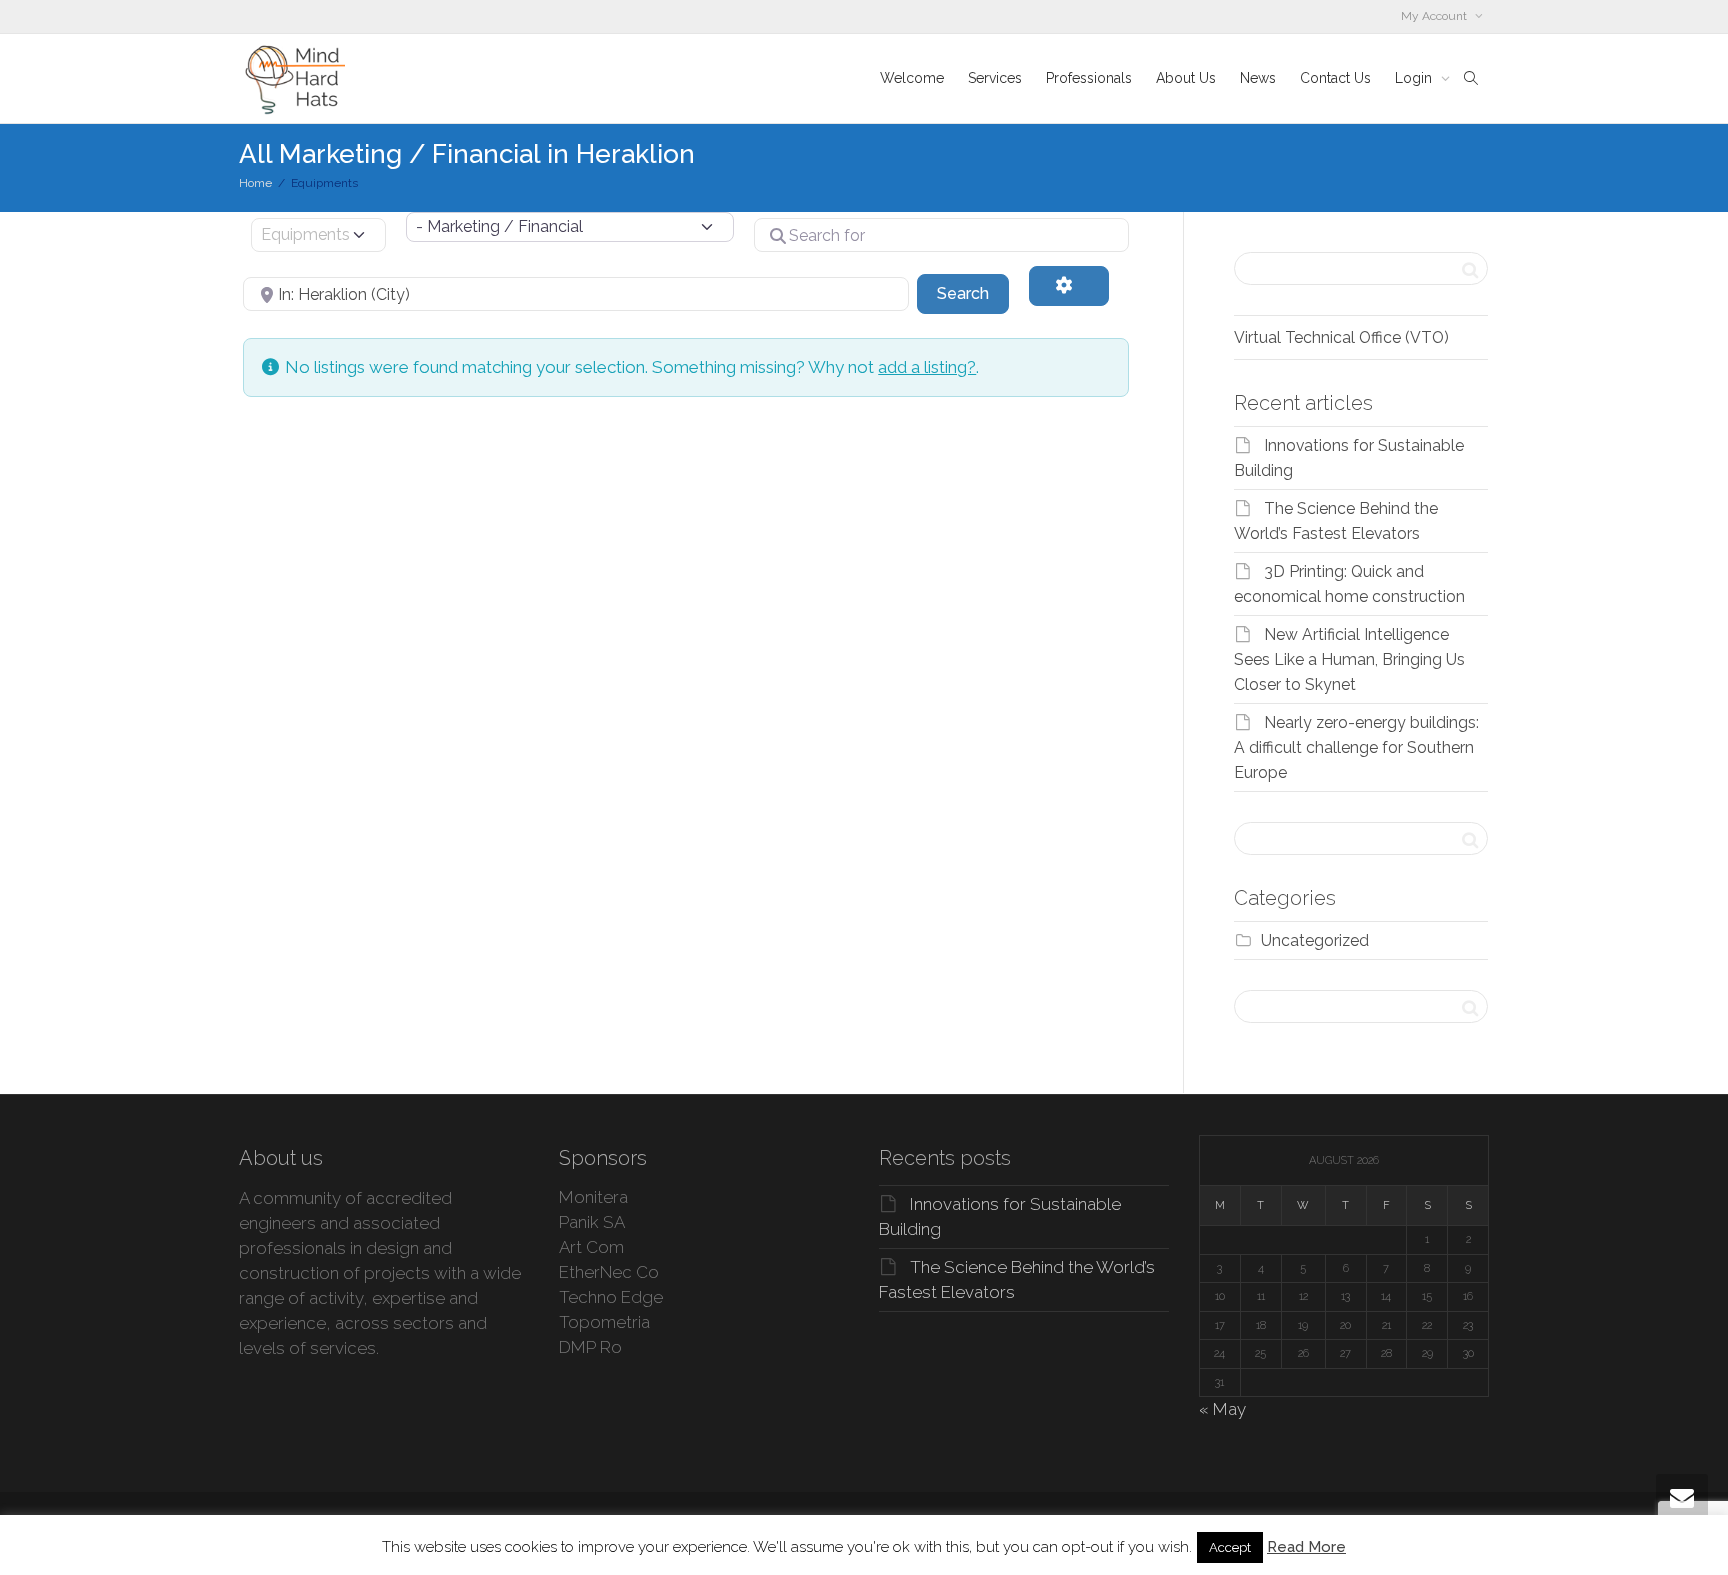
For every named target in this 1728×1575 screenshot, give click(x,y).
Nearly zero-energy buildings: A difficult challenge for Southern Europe (1356, 747)
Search (973, 293)
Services (995, 78)
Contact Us (1335, 78)
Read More (1306, 1547)
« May (1222, 1409)
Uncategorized (1315, 940)
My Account (1435, 16)
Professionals (1089, 78)
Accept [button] (1230, 1547)
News (1258, 78)
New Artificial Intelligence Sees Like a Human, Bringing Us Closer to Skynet (1349, 659)
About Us (1186, 78)
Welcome (912, 78)
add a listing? (927, 367)
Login (1415, 78)
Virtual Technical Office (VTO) (1341, 337)
